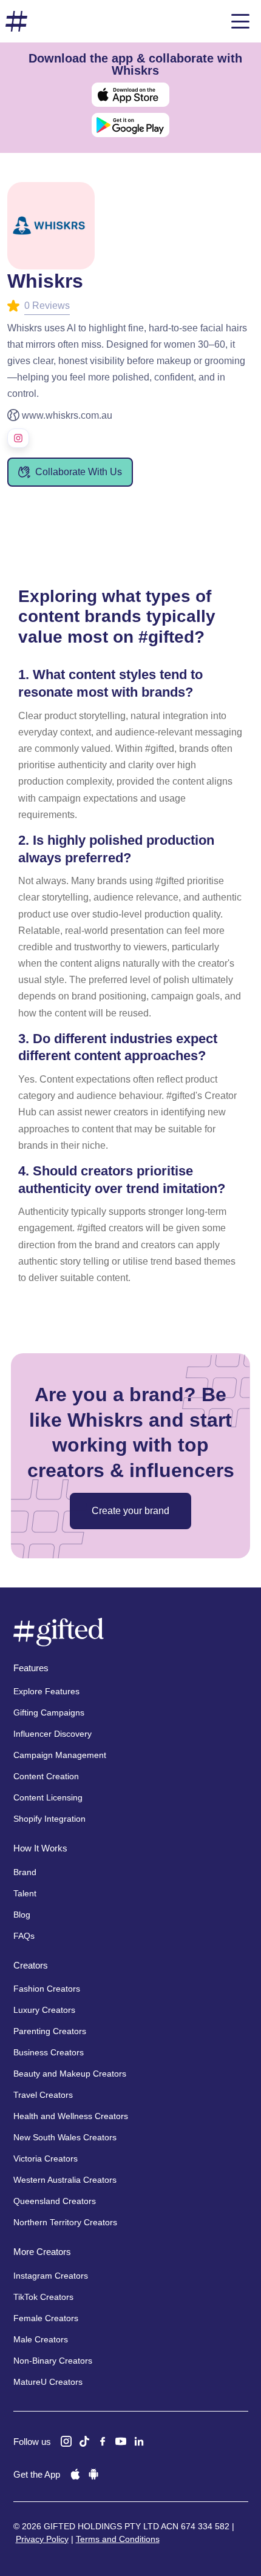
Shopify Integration (49, 1819)
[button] (240, 21)
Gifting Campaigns (49, 1712)
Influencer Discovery (53, 1734)
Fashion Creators (47, 1989)
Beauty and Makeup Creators (70, 2074)
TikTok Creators (43, 2297)
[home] (16, 22)
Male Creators (41, 2339)
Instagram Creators (51, 2276)
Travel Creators (43, 2095)
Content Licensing (48, 1797)
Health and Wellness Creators (71, 2116)
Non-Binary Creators (53, 2361)
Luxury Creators (44, 2010)
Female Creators (46, 2318)
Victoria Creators (46, 2158)
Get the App (37, 2474)
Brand (25, 1872)
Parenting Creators (50, 2031)
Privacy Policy (42, 2539)
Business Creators (49, 2052)
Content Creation (46, 1776)
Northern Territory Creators (65, 2222)
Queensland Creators (55, 2201)
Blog (22, 1915)
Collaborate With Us (79, 472)
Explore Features (46, 1691)
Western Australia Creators (65, 2180)
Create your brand (130, 1511)
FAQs (24, 1936)
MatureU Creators (48, 2382)
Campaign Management (60, 1755)
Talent (25, 1893)
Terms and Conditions (118, 2539)
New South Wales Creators (65, 2137)
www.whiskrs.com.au (67, 415)
